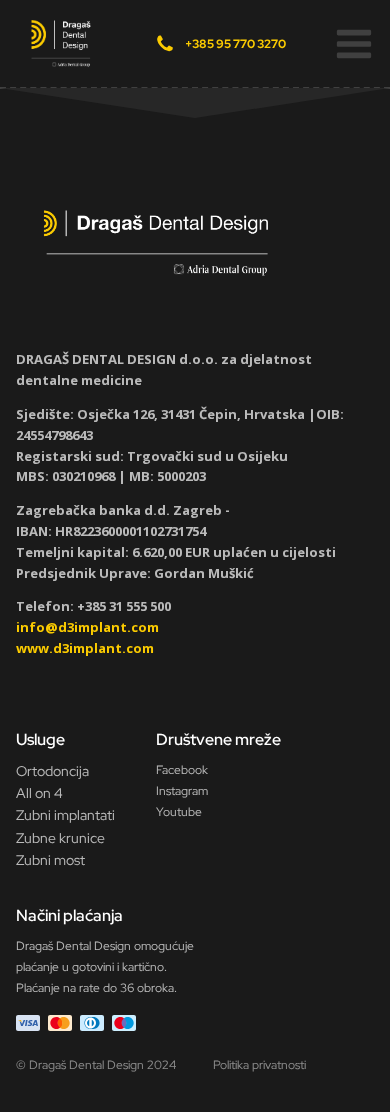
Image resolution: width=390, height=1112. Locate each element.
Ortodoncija (52, 771)
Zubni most (50, 860)
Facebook (182, 770)
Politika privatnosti (259, 1065)
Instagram (182, 791)
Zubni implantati (65, 815)
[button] (354, 44)
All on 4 (39, 793)
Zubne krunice (60, 838)
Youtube (179, 812)
